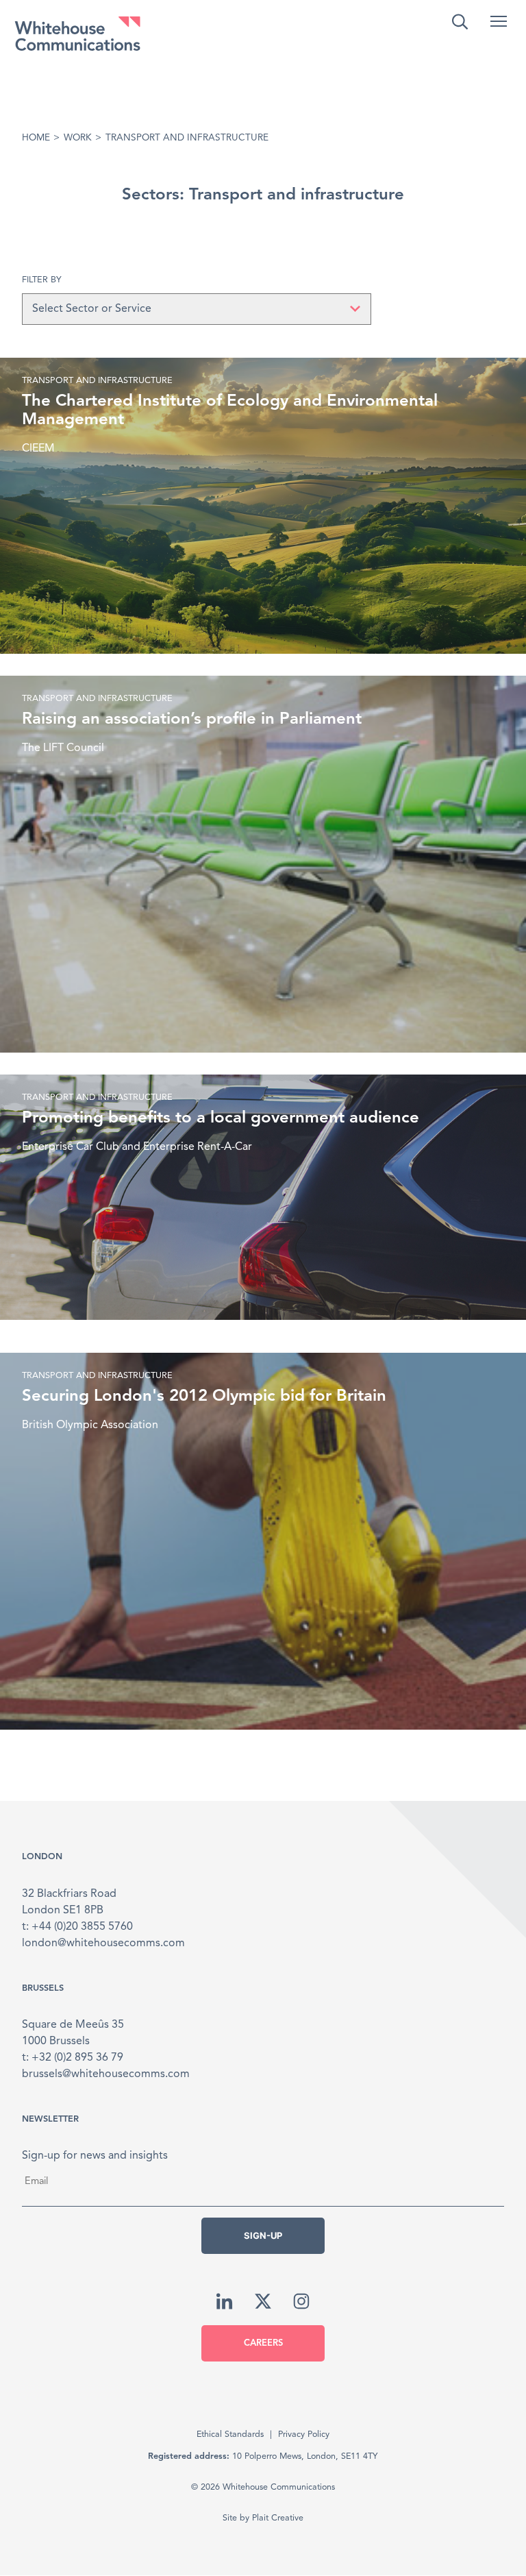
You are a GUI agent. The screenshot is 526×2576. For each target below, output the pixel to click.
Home (36, 138)
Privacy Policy (304, 2434)
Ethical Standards (230, 2434)
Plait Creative (278, 2518)
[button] (499, 21)
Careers (263, 2343)
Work (78, 138)
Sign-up (263, 2235)
